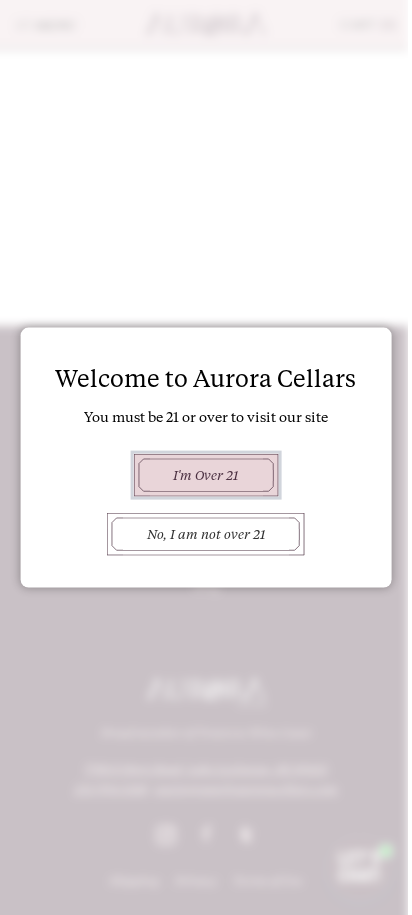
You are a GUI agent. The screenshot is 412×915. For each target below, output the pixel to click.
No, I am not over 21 (206, 534)
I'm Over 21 (205, 474)
